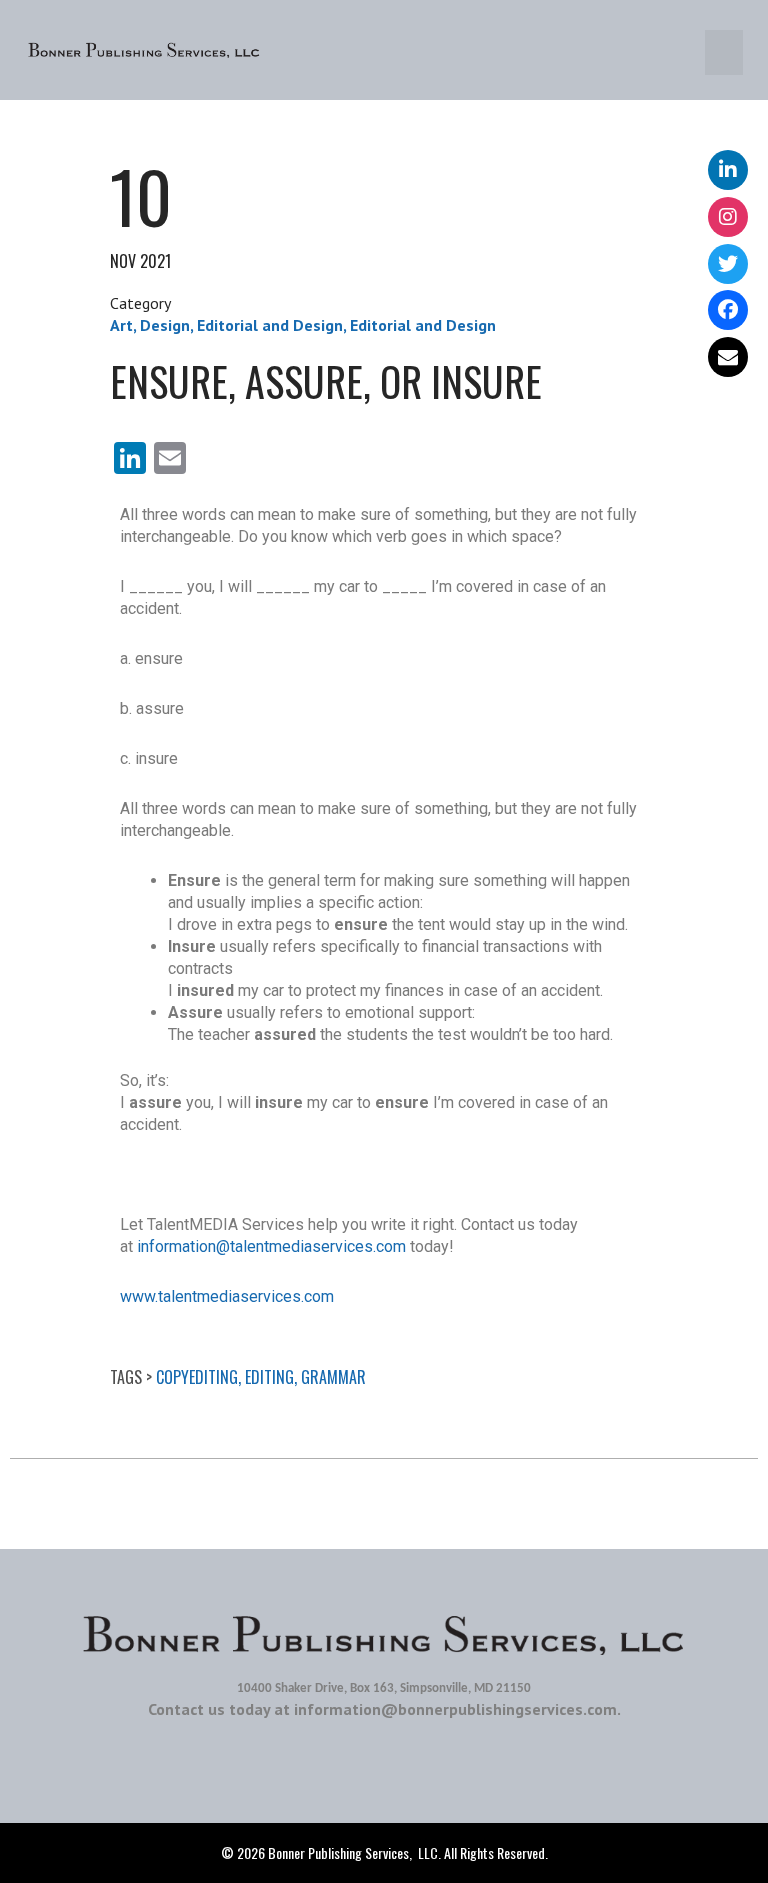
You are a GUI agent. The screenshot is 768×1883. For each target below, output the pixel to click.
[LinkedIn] (728, 170)
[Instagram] (728, 217)
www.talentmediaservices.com (227, 1296)
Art (121, 325)
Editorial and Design (270, 325)
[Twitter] (728, 264)
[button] (724, 52)
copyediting (197, 1377)
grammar (333, 1377)
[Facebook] (728, 310)
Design (165, 325)
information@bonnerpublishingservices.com (455, 1709)
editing (269, 1377)
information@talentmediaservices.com (271, 1246)
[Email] (728, 357)
